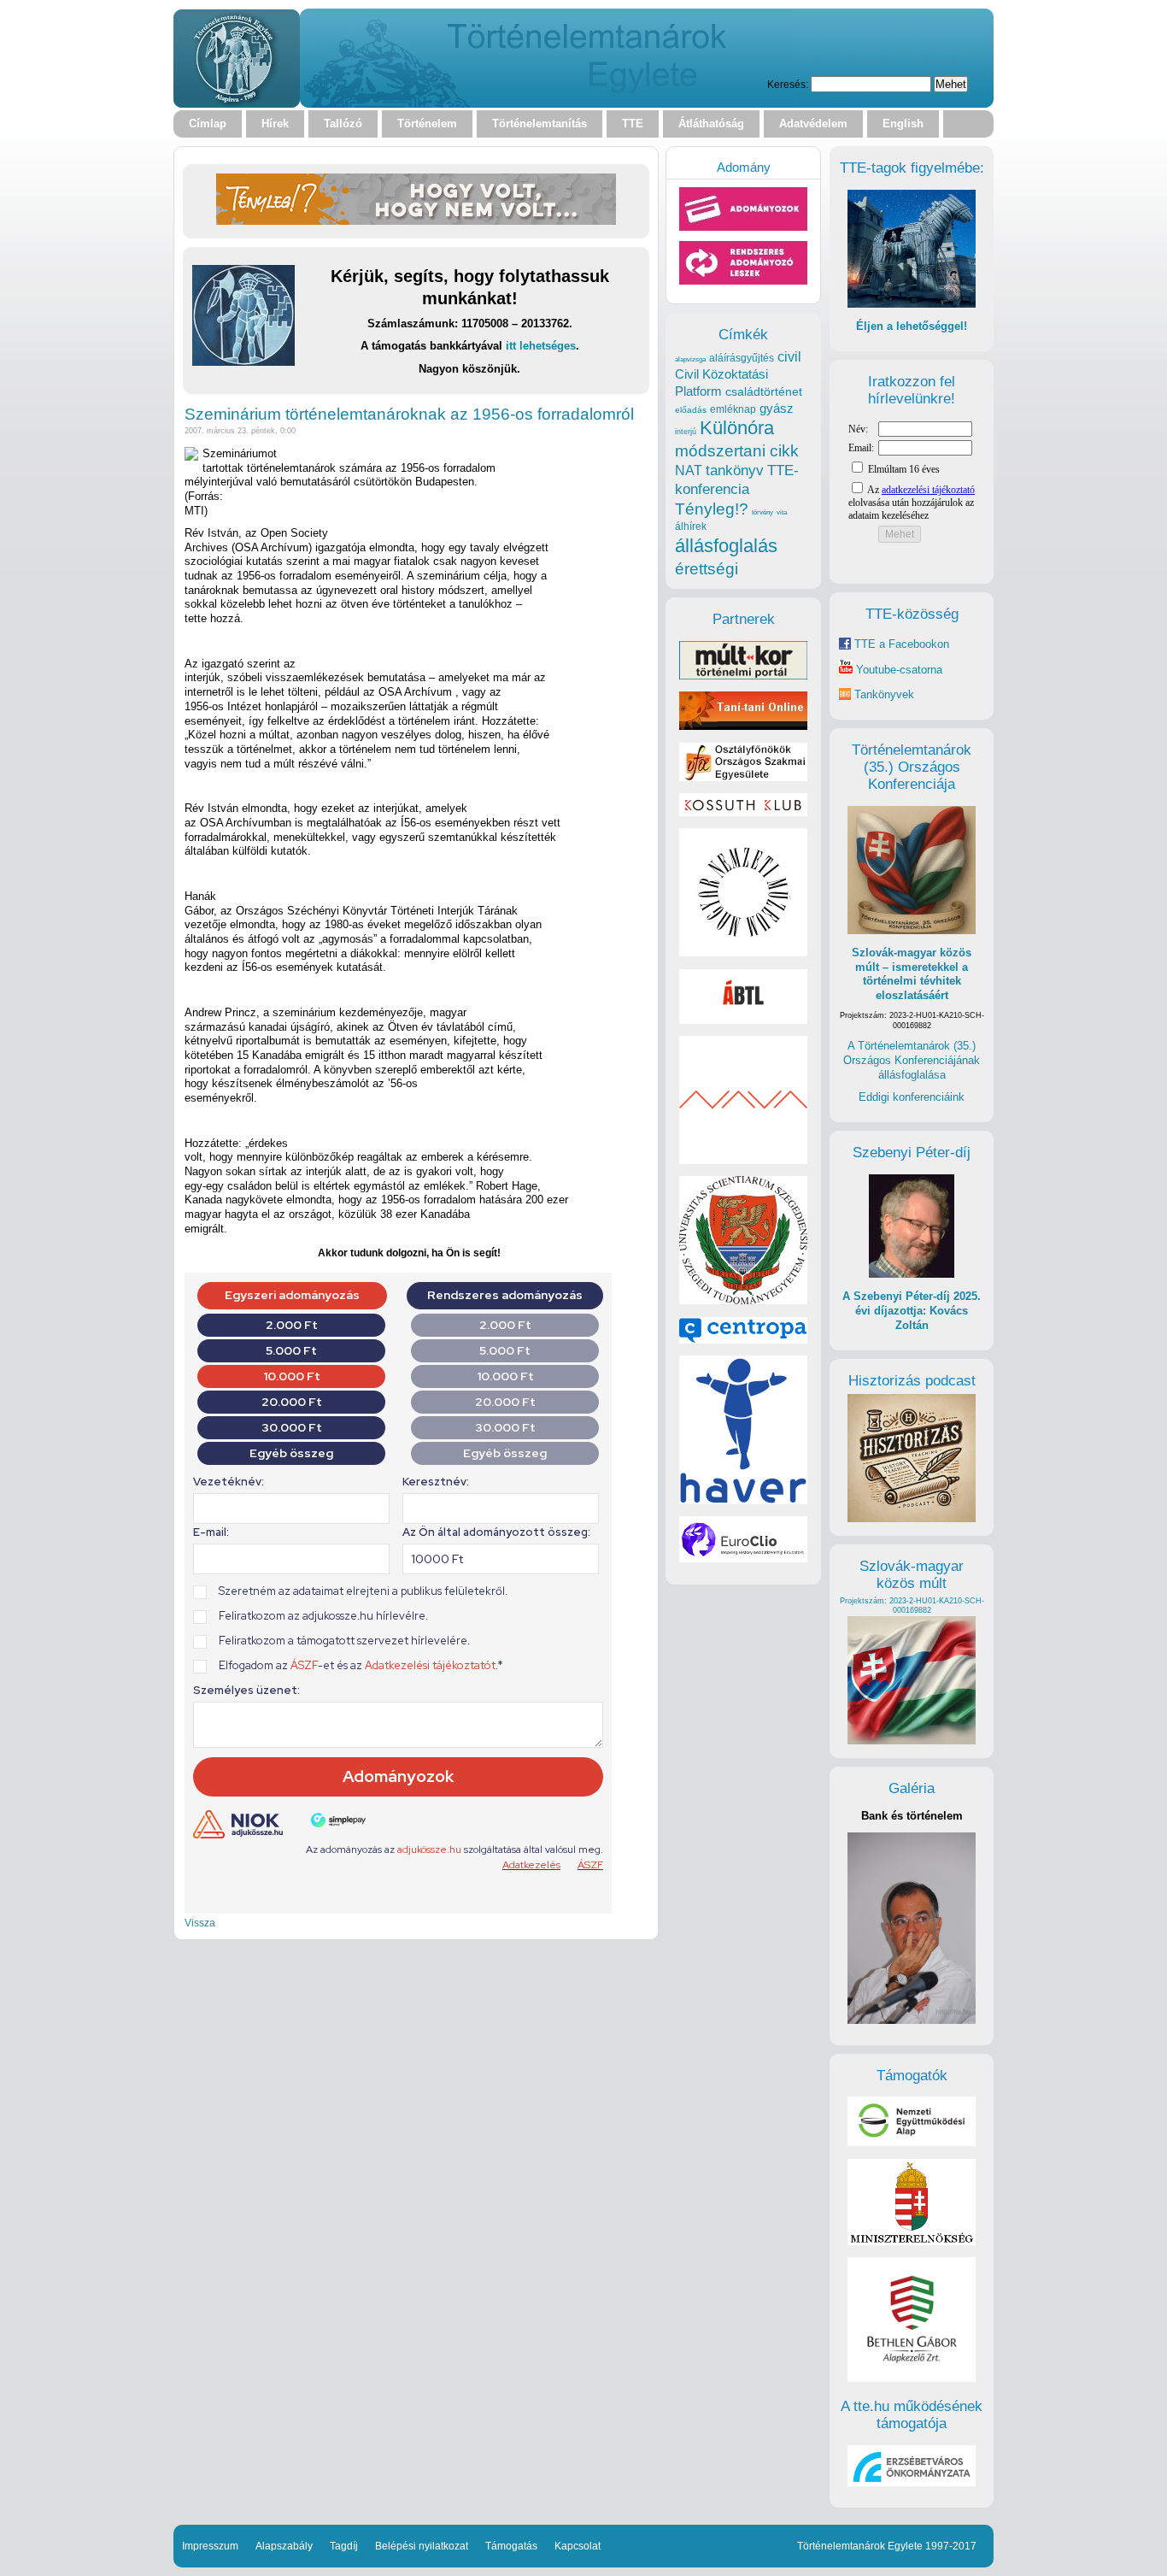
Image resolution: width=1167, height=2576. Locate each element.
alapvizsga (690, 359)
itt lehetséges (541, 346)
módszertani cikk (737, 451)
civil (789, 356)
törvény (762, 512)
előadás (691, 410)
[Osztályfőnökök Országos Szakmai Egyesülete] (743, 777)
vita (782, 512)
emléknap (733, 409)
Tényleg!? (712, 509)
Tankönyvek (884, 694)
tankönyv (735, 471)
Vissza (200, 1923)
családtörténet (764, 391)
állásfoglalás (726, 546)
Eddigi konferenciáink (912, 1097)
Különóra (737, 428)
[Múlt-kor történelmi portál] (743, 676)
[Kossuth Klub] (743, 812)
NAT (689, 471)
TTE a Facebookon (900, 644)
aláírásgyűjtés (742, 358)
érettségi (707, 569)
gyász (777, 408)
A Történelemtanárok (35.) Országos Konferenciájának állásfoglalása (912, 1060)
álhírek (691, 526)
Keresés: (788, 84)
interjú (686, 432)
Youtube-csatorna (897, 670)
